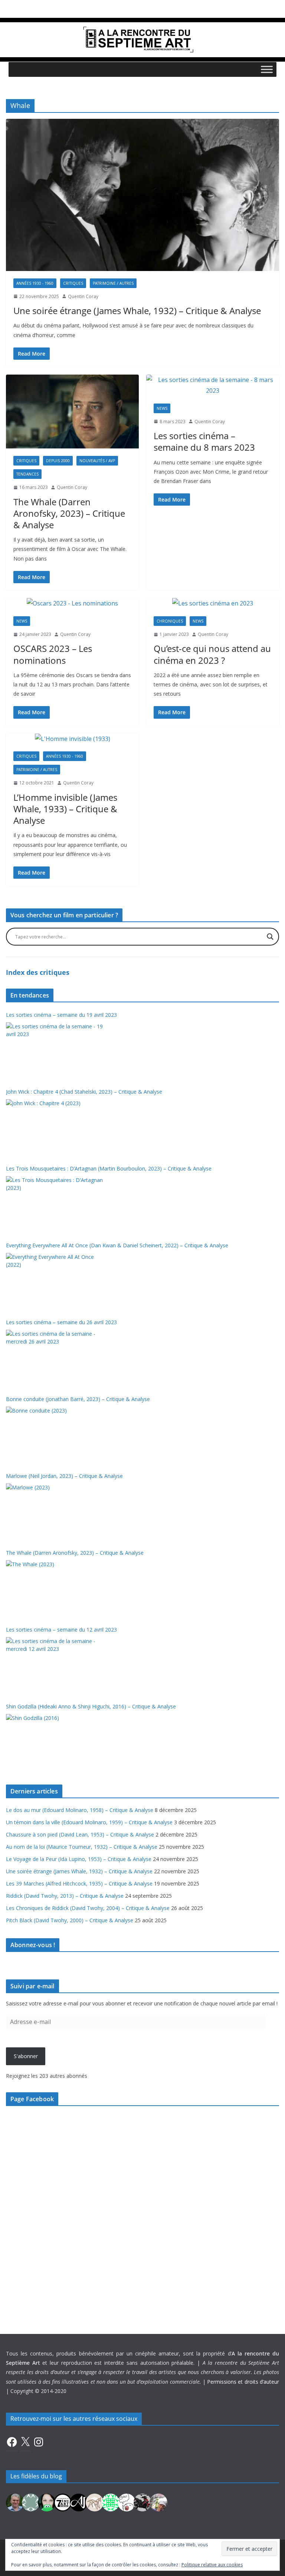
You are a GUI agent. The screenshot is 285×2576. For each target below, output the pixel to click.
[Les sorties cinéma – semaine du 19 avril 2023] (55, 1050)
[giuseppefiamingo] (15, 2502)
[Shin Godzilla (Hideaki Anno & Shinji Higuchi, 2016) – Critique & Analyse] (55, 1742)
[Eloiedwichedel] (142, 2502)
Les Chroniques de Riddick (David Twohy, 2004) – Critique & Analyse (88, 1908)
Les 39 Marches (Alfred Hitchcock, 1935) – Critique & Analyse (79, 1883)
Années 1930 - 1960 (35, 283)
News (162, 408)
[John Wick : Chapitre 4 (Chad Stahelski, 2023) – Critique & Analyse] (55, 1127)
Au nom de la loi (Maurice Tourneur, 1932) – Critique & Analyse (82, 1847)
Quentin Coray (83, 296)
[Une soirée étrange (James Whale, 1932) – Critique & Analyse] (142, 195)
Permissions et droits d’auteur (243, 2382)
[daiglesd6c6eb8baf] (31, 2502)
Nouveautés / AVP (97, 461)
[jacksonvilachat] (79, 2502)
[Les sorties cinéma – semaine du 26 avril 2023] (55, 1358)
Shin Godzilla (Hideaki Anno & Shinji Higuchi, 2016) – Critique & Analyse (91, 1706)
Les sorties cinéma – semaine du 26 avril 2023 (61, 1322)
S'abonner (26, 2056)
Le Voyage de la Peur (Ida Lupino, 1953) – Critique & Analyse (79, 1859)
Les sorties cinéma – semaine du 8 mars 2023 (204, 441)
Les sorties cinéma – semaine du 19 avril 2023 (61, 1015)
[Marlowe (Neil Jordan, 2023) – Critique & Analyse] (55, 1511)
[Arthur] (95, 2502)
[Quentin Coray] (63, 2502)
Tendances (27, 474)
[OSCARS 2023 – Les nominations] (72, 603)
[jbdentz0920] (111, 2502)
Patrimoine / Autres (113, 283)
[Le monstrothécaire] (127, 2502)
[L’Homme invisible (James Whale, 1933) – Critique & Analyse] (72, 739)
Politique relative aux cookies (212, 2565)
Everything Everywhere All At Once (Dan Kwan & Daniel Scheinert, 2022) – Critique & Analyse (117, 1245)
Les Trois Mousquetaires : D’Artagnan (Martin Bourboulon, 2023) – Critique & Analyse (109, 1168)
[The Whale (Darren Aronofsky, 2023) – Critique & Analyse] (72, 412)
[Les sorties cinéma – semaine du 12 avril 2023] (55, 1665)
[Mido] (47, 2502)
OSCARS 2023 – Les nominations (53, 654)
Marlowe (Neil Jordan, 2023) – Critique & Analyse (64, 1476)
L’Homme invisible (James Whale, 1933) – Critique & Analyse (65, 809)
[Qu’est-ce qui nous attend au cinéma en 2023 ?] (213, 603)
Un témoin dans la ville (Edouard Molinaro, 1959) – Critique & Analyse (89, 1822)
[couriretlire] (158, 2502)
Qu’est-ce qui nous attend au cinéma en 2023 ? (212, 654)
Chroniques (170, 621)
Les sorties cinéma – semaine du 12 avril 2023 (61, 1630)
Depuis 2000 (58, 461)
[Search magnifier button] (270, 937)
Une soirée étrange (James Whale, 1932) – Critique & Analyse (137, 311)
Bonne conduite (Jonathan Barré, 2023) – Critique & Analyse (78, 1399)
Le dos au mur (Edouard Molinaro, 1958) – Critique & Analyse (80, 1810)
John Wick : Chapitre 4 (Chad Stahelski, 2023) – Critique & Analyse (84, 1092)
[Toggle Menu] (267, 69)
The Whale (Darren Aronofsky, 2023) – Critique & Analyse (69, 513)
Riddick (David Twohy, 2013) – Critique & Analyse (65, 1896)
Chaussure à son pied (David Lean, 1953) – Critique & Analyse (80, 1834)
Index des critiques (38, 972)
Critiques (73, 283)
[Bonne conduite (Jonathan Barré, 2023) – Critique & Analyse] (55, 1434)
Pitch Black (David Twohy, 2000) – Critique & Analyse (70, 1920)
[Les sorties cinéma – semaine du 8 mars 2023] (213, 385)
